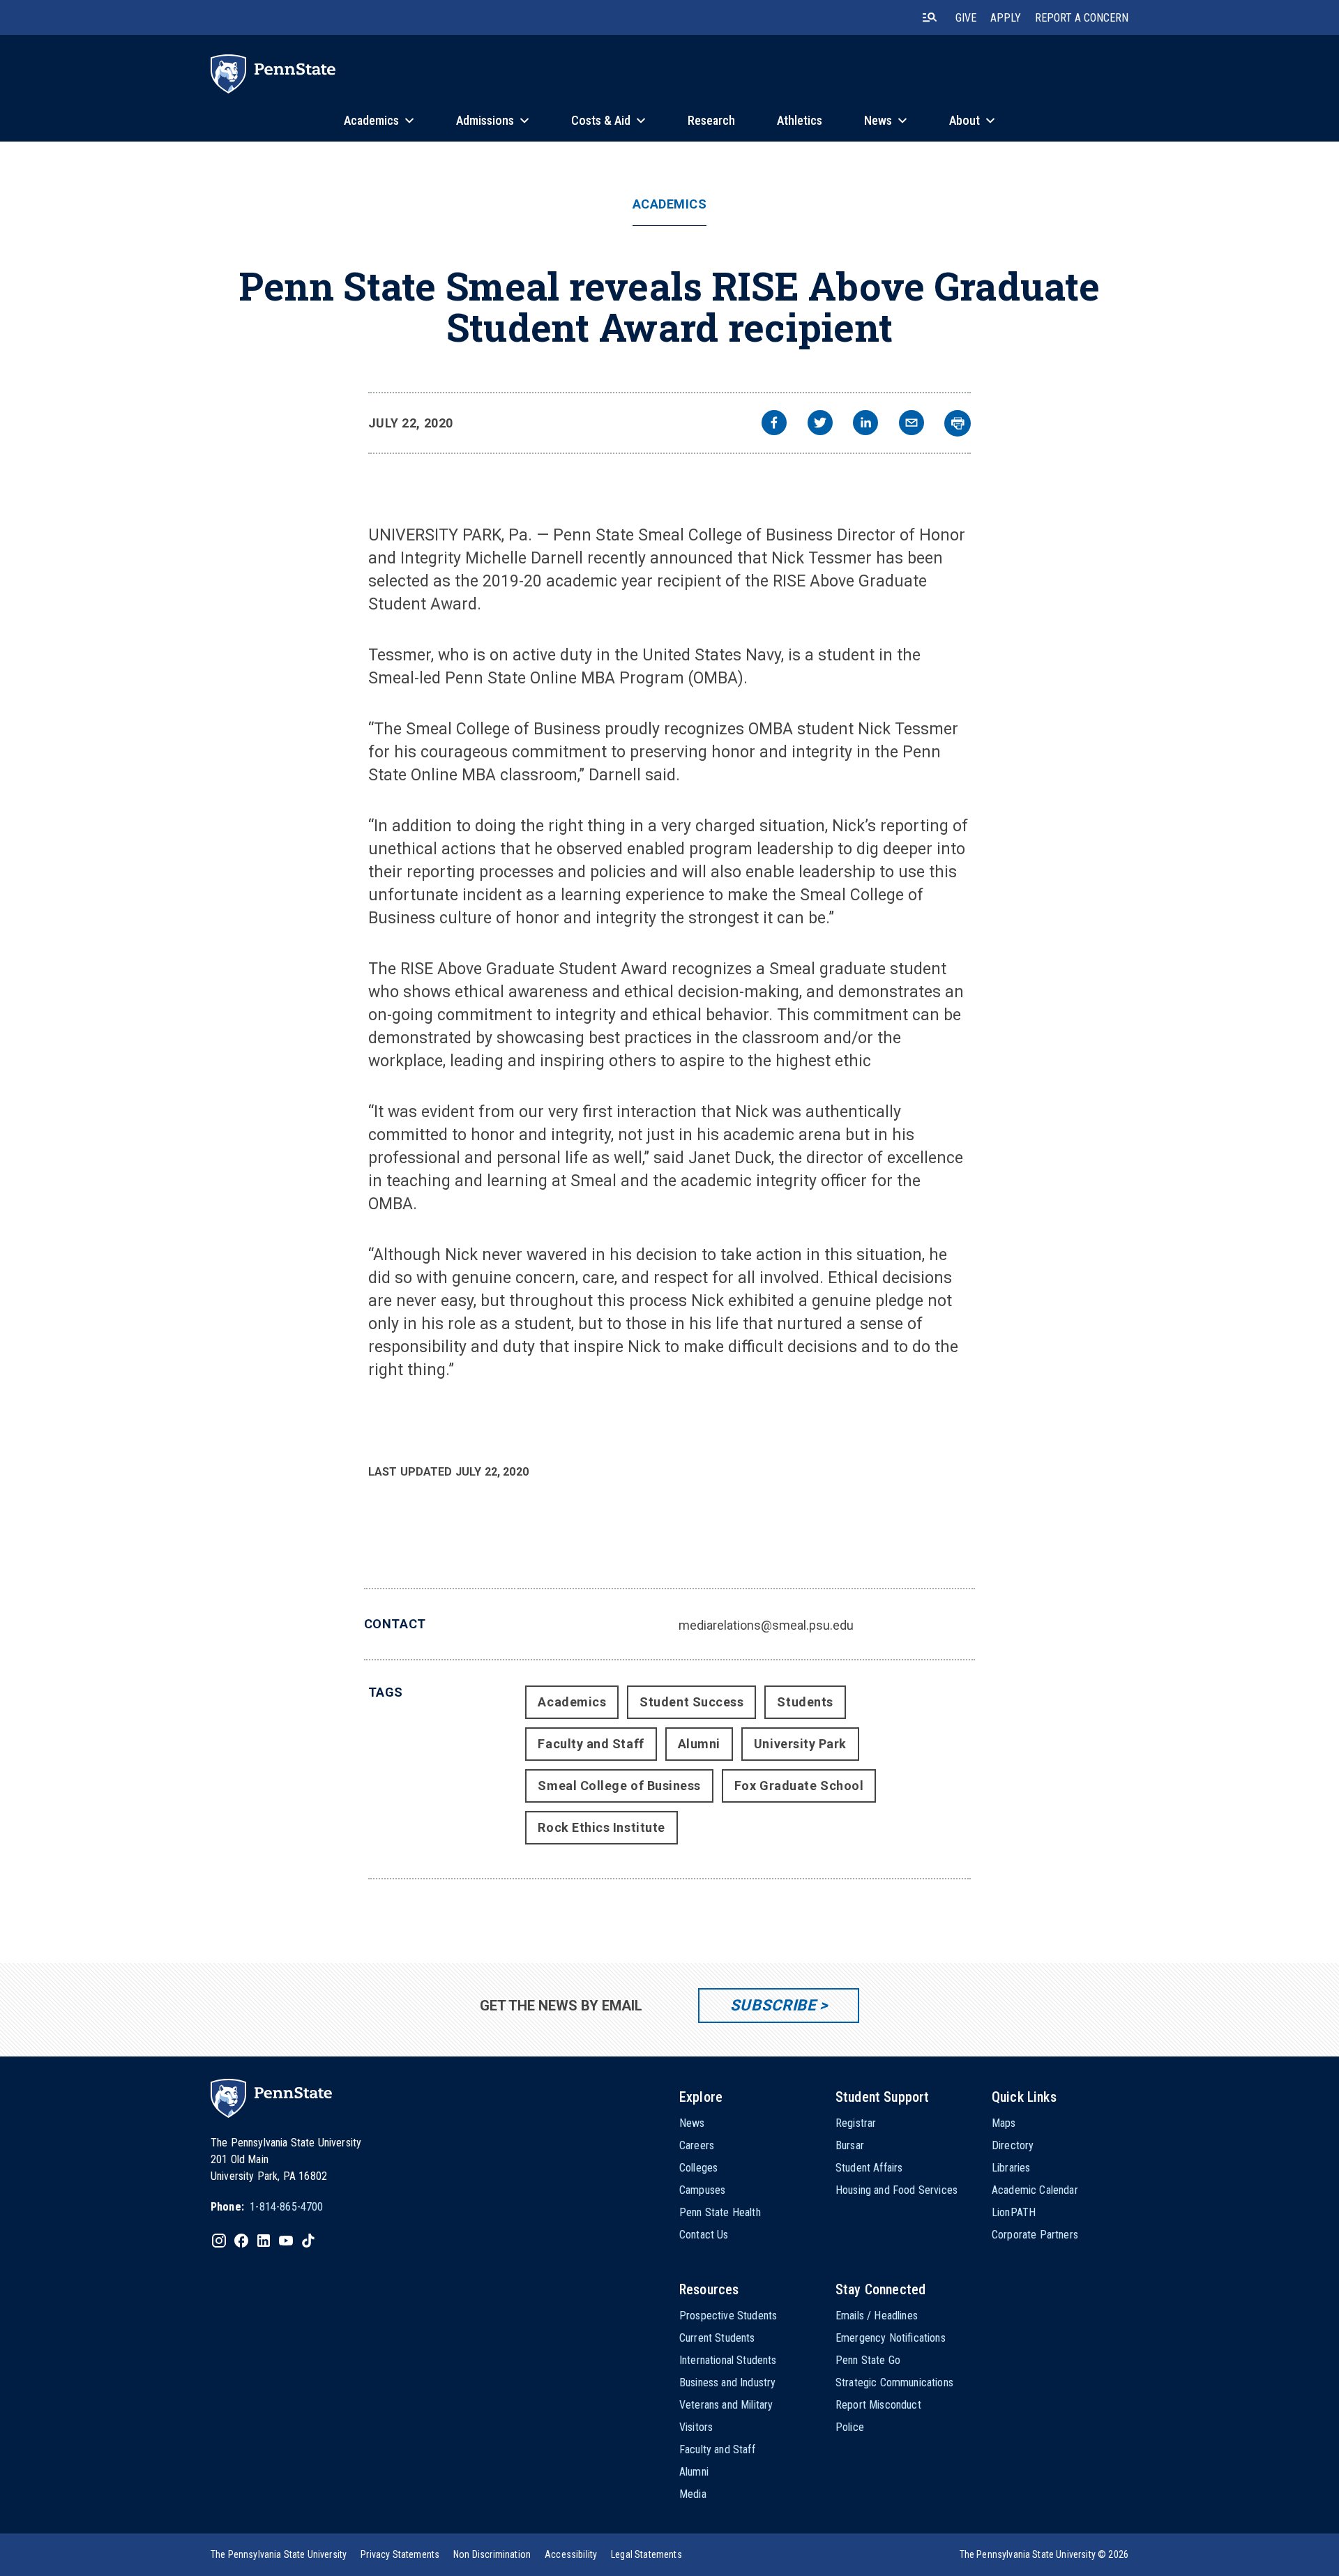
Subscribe (773, 2005)
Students (805, 1702)
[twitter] (820, 424)
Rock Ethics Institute (601, 1827)
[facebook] (774, 424)
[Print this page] (958, 423)
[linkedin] (865, 424)
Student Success (691, 1702)
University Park (800, 1744)
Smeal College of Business (619, 1786)
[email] (911, 424)
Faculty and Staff (591, 1744)
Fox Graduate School (799, 1786)
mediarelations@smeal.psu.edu (766, 1625)
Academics (670, 204)
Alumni (699, 1744)
